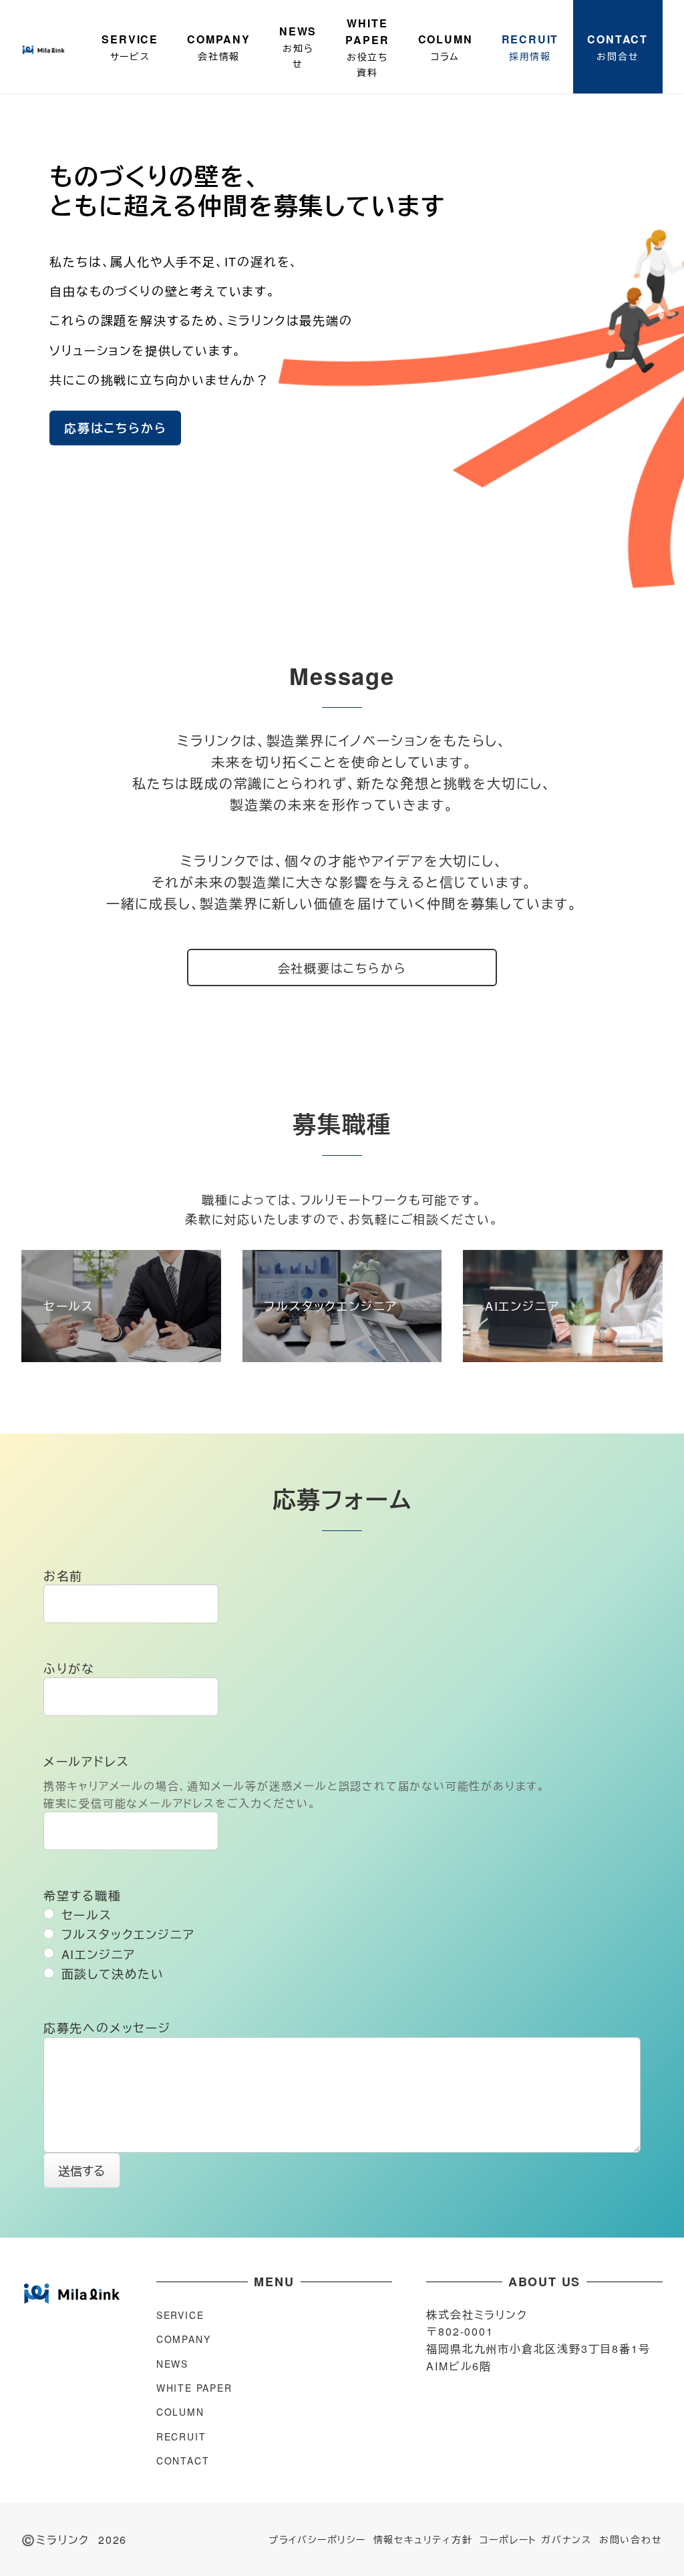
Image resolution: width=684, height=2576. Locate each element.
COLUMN (180, 2412)
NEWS (172, 2364)
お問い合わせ (631, 2539)
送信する (81, 2170)
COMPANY (184, 2339)
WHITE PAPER (194, 2388)
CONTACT (183, 2460)
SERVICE (180, 2315)
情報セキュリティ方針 (423, 2539)
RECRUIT (181, 2436)
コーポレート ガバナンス (536, 2539)
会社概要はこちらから (342, 968)
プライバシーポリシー (317, 2539)
